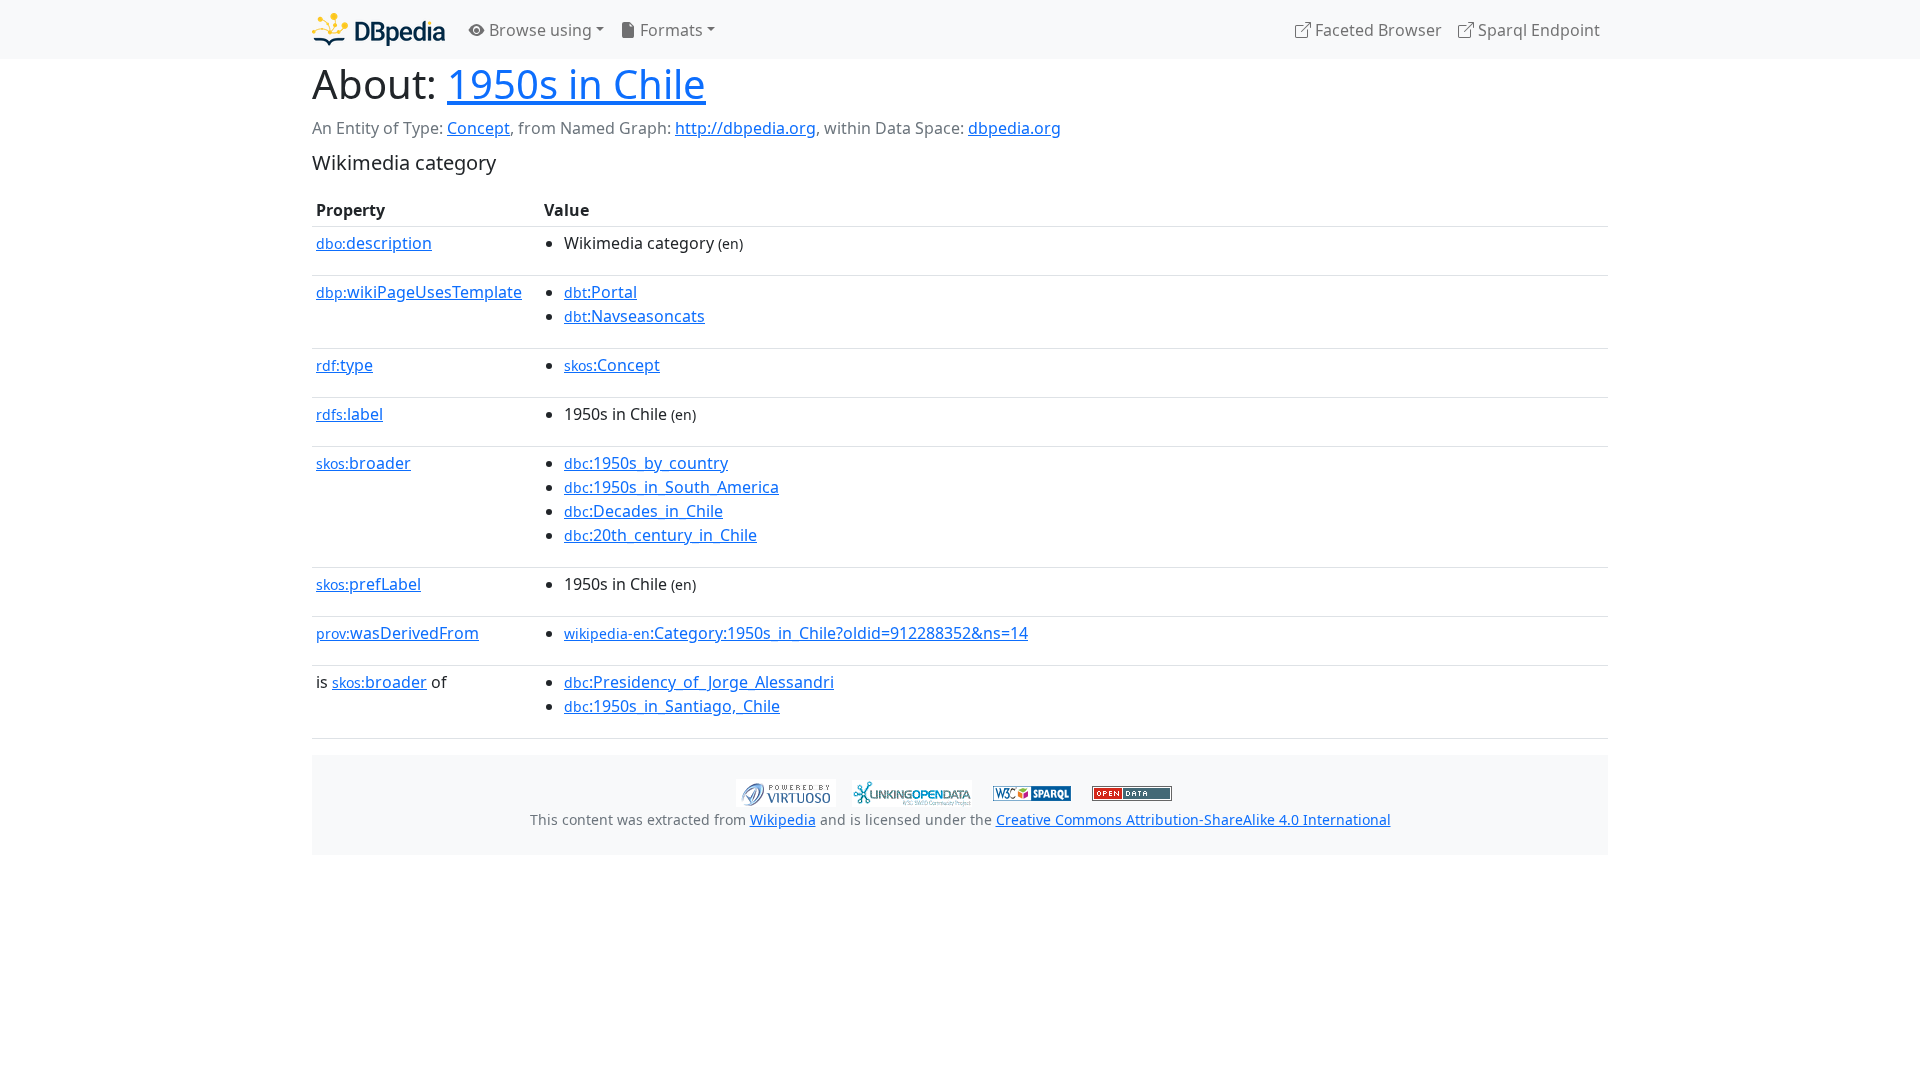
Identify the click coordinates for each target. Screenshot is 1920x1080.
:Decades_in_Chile (643, 511)
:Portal (600, 292)
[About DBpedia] (378, 29)
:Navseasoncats (634, 316)
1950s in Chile (576, 83)
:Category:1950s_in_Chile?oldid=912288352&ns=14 (796, 633)
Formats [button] (669, 30)
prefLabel (368, 584)
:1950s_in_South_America (671, 487)
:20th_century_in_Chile (660, 535)
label (349, 414)
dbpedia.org (1014, 128)
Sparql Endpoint (1537, 30)
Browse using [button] (538, 30)
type (344, 365)
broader (363, 463)
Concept (478, 128)
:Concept (612, 365)
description (374, 243)
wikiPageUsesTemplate (419, 292)
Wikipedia (783, 819)
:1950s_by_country (646, 463)
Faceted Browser (1376, 30)
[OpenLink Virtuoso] (786, 791)
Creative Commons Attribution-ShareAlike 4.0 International (1193, 819)
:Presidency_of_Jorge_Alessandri (699, 682)
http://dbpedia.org (745, 128)
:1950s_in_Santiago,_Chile (672, 706)
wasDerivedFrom (397, 633)
